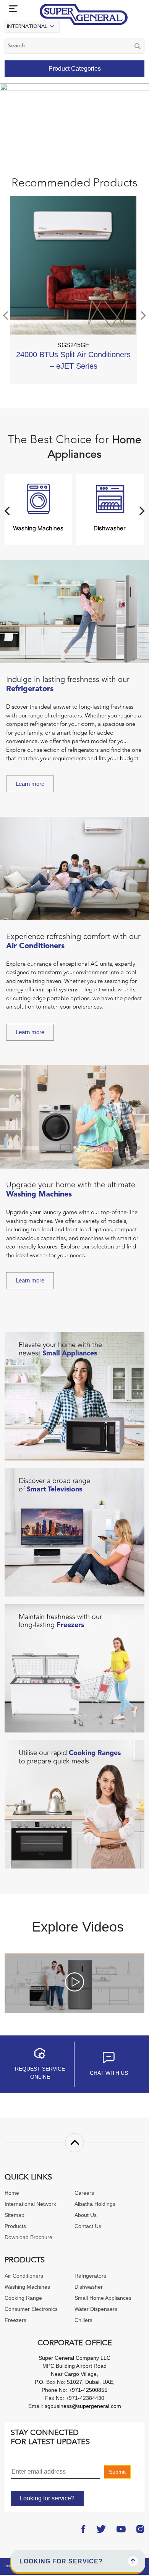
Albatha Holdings (95, 2204)
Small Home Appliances (103, 2298)
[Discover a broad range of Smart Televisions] (74, 1532)
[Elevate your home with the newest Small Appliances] (74, 1396)
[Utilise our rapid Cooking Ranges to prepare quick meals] (74, 1804)
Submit (117, 2472)
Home (12, 2193)
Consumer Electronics (31, 2309)
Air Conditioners (24, 2276)
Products (15, 2226)
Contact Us (88, 2226)
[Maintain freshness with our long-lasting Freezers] (74, 1668)
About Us (86, 2215)
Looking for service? (47, 2498)
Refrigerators (90, 2276)
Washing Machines (27, 2287)
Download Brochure (28, 2237)
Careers (84, 2193)
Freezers (15, 2320)
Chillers (83, 2320)
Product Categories (75, 69)
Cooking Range (23, 2298)
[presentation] (6, 316)
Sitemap (15, 2215)
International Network (30, 2204)
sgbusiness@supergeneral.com (83, 2406)
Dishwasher (89, 2287)
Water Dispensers (96, 2309)
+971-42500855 (87, 2390)
